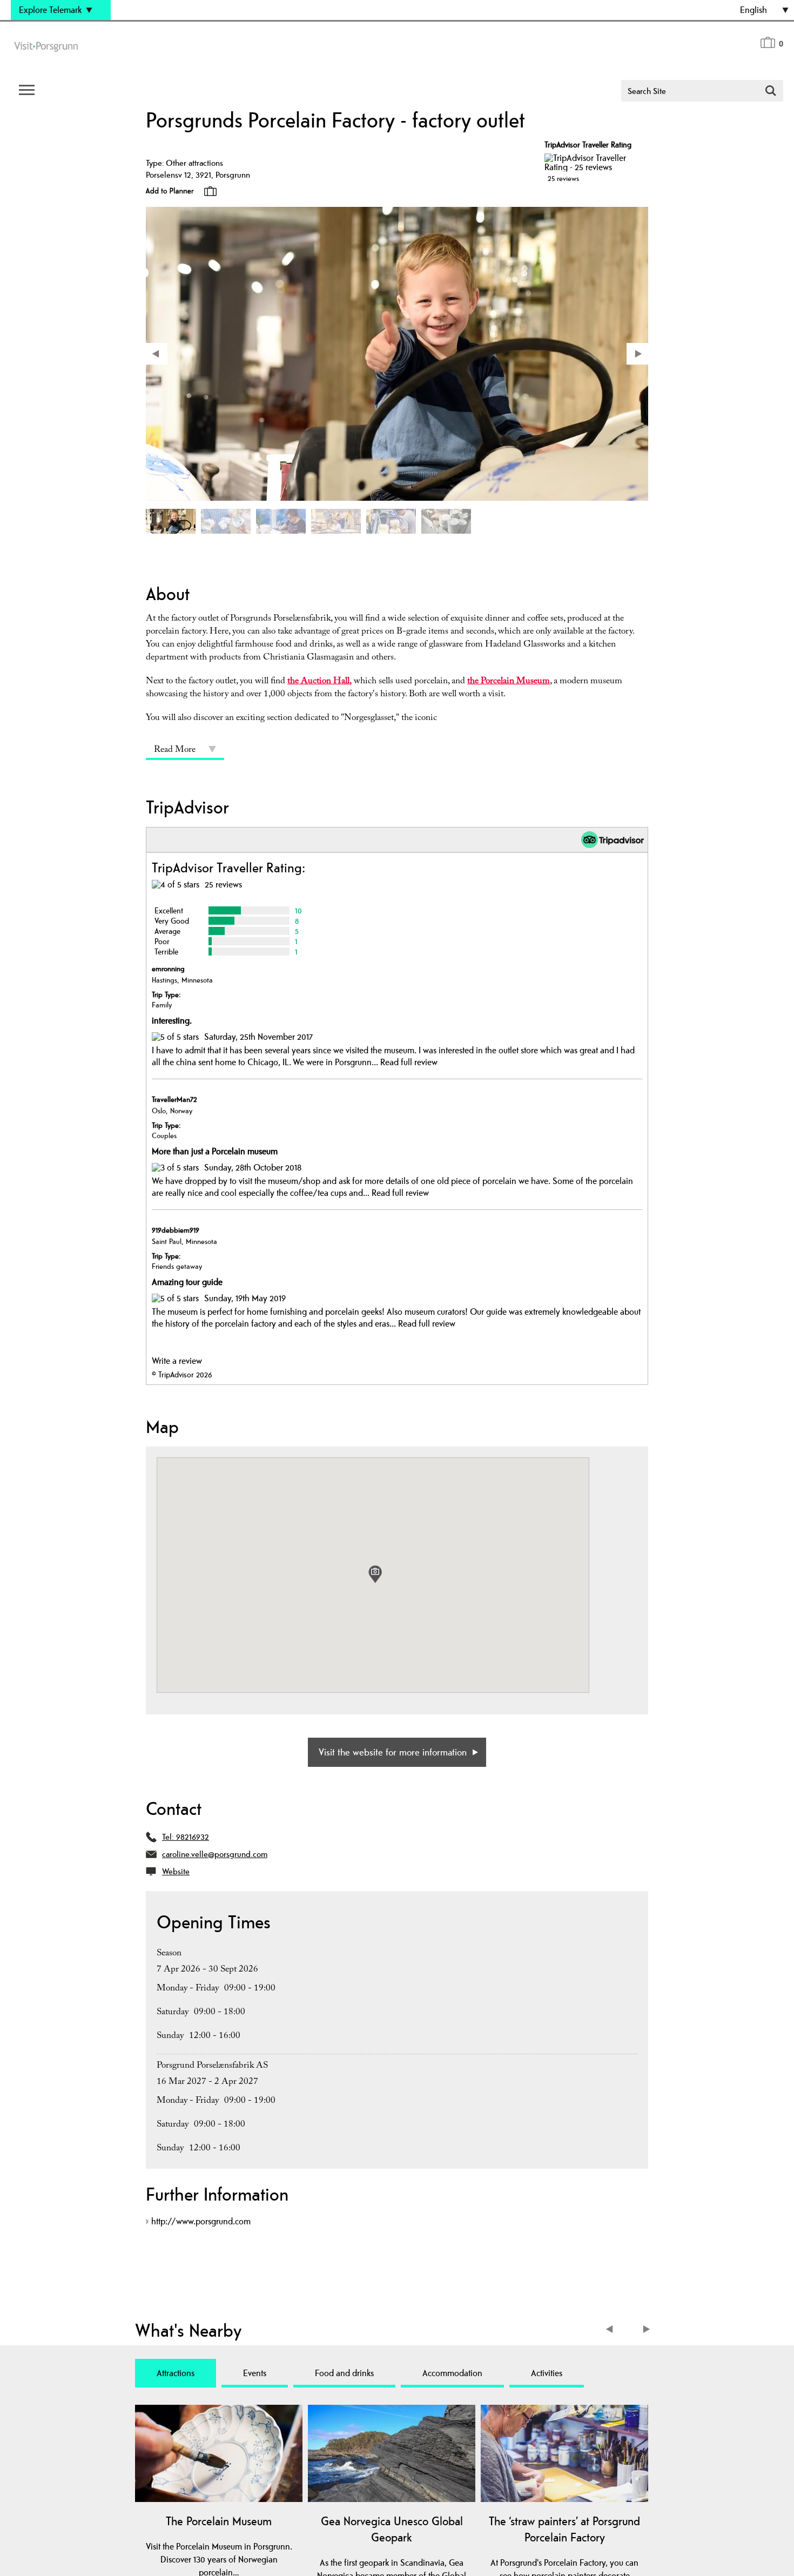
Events (255, 2373)
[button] (375, 1574)
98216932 (193, 1837)
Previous (612, 2330)
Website (176, 1871)
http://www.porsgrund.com (201, 2221)
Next (647, 2330)
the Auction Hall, (319, 682)
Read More (175, 751)
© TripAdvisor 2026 (182, 1374)
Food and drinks (344, 2373)
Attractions (176, 2373)
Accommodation (452, 2373)
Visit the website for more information (393, 1752)
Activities (547, 2373)
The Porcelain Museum (219, 2521)
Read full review (409, 1062)
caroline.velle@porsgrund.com (215, 1854)
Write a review (177, 1361)
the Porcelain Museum (509, 682)
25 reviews (563, 178)
